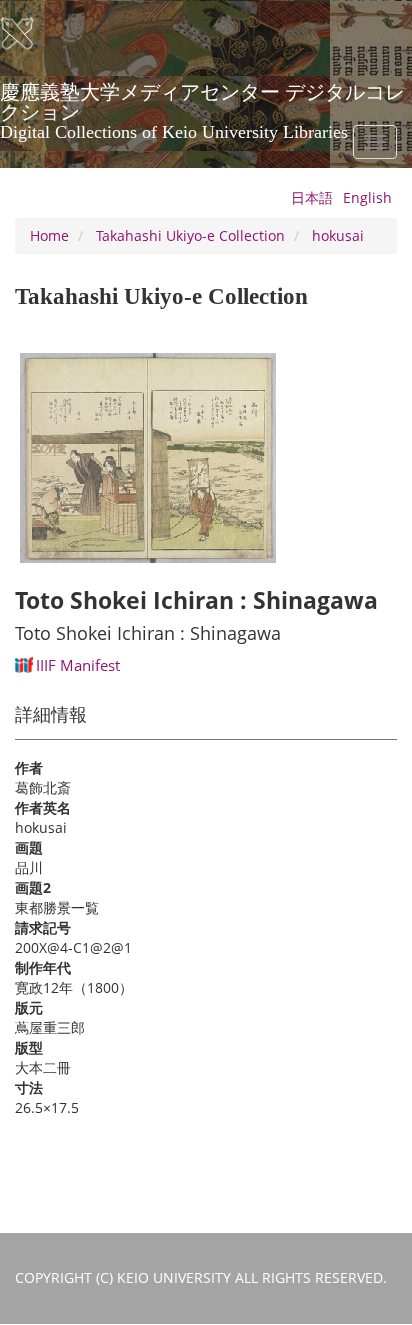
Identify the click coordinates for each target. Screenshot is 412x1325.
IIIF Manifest (78, 665)
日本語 (312, 197)
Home (49, 235)
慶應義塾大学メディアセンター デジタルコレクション (202, 99)
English (367, 197)
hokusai (338, 235)
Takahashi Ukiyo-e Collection (190, 235)
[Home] (30, 34)
